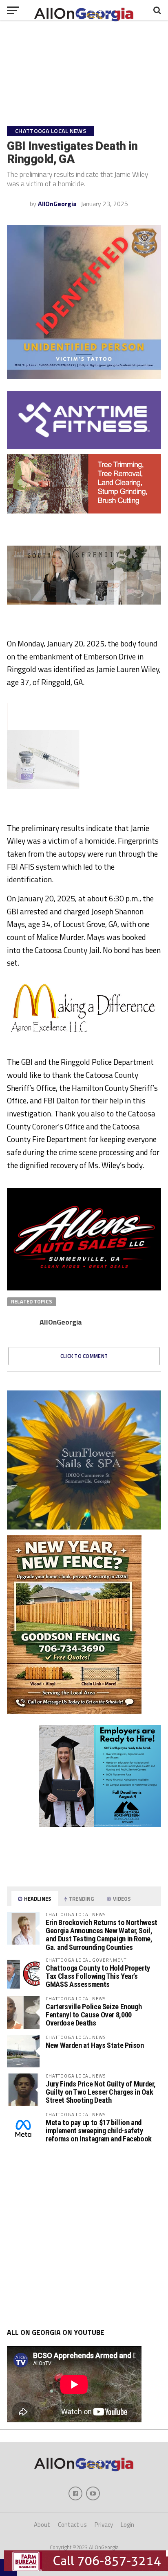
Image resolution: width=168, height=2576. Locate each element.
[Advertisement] (84, 2237)
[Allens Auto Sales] (84, 1288)
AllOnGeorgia (57, 204)
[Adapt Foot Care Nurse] (84, 1876)
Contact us (72, 2525)
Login (127, 2525)
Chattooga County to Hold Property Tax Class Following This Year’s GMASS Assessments (98, 1976)
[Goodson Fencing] (74, 1711)
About (42, 2525)
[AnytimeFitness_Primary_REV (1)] (84, 446)
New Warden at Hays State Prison (95, 2045)
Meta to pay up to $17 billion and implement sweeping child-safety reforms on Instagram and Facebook (99, 2131)
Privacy (104, 2525)
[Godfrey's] (84, 511)
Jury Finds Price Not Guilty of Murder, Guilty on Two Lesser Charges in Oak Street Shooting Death (101, 2092)
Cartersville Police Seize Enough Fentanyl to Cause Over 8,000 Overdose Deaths (94, 2015)
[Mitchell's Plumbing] (84, 1036)
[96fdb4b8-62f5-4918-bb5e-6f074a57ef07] (84, 1527)
